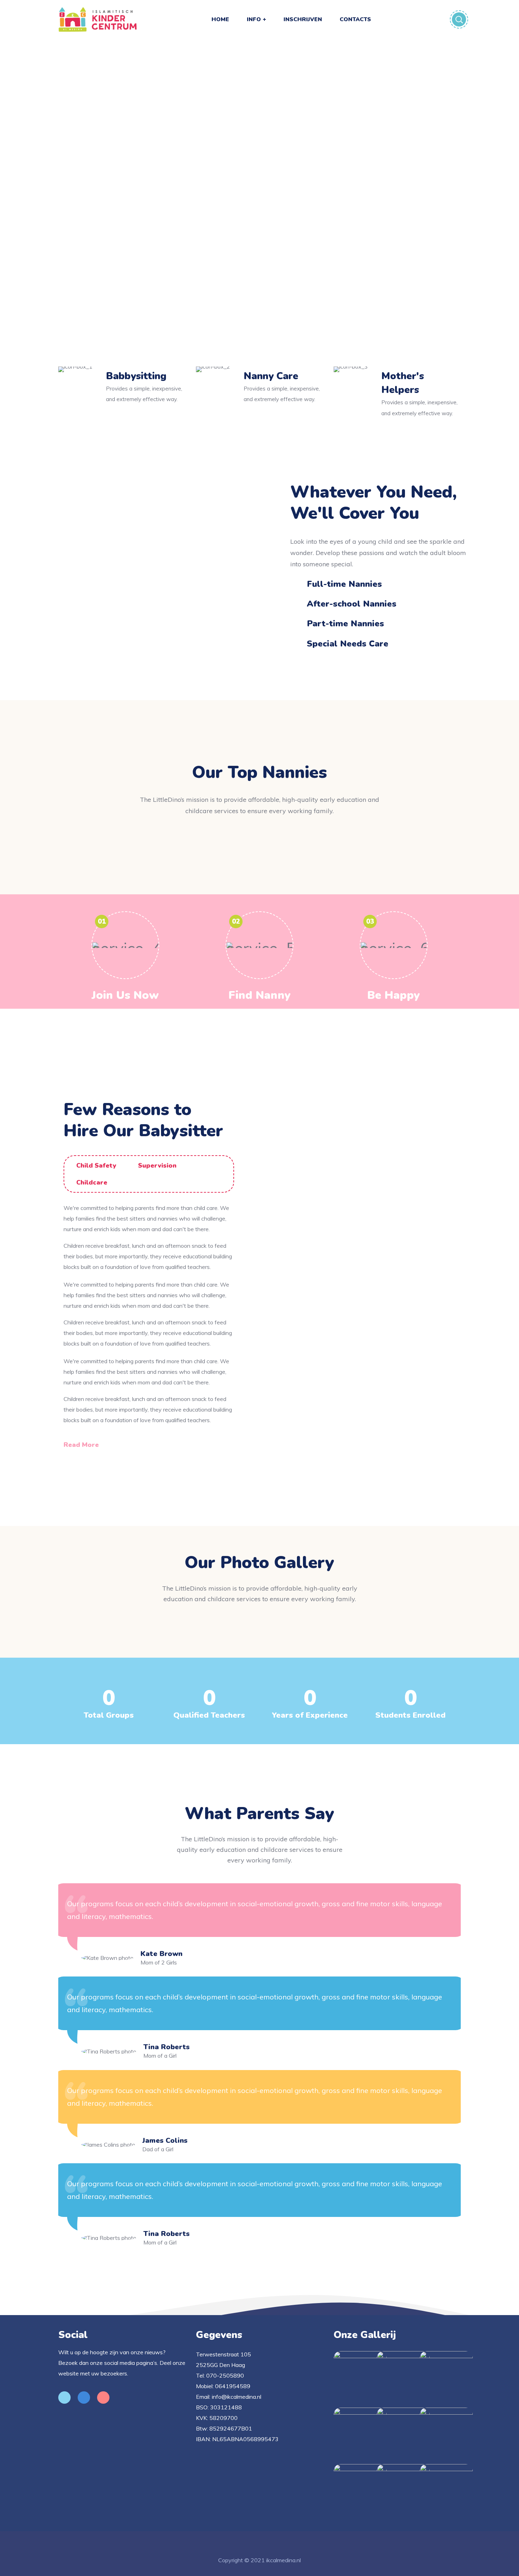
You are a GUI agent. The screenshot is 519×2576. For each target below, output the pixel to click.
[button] (86, 1445)
